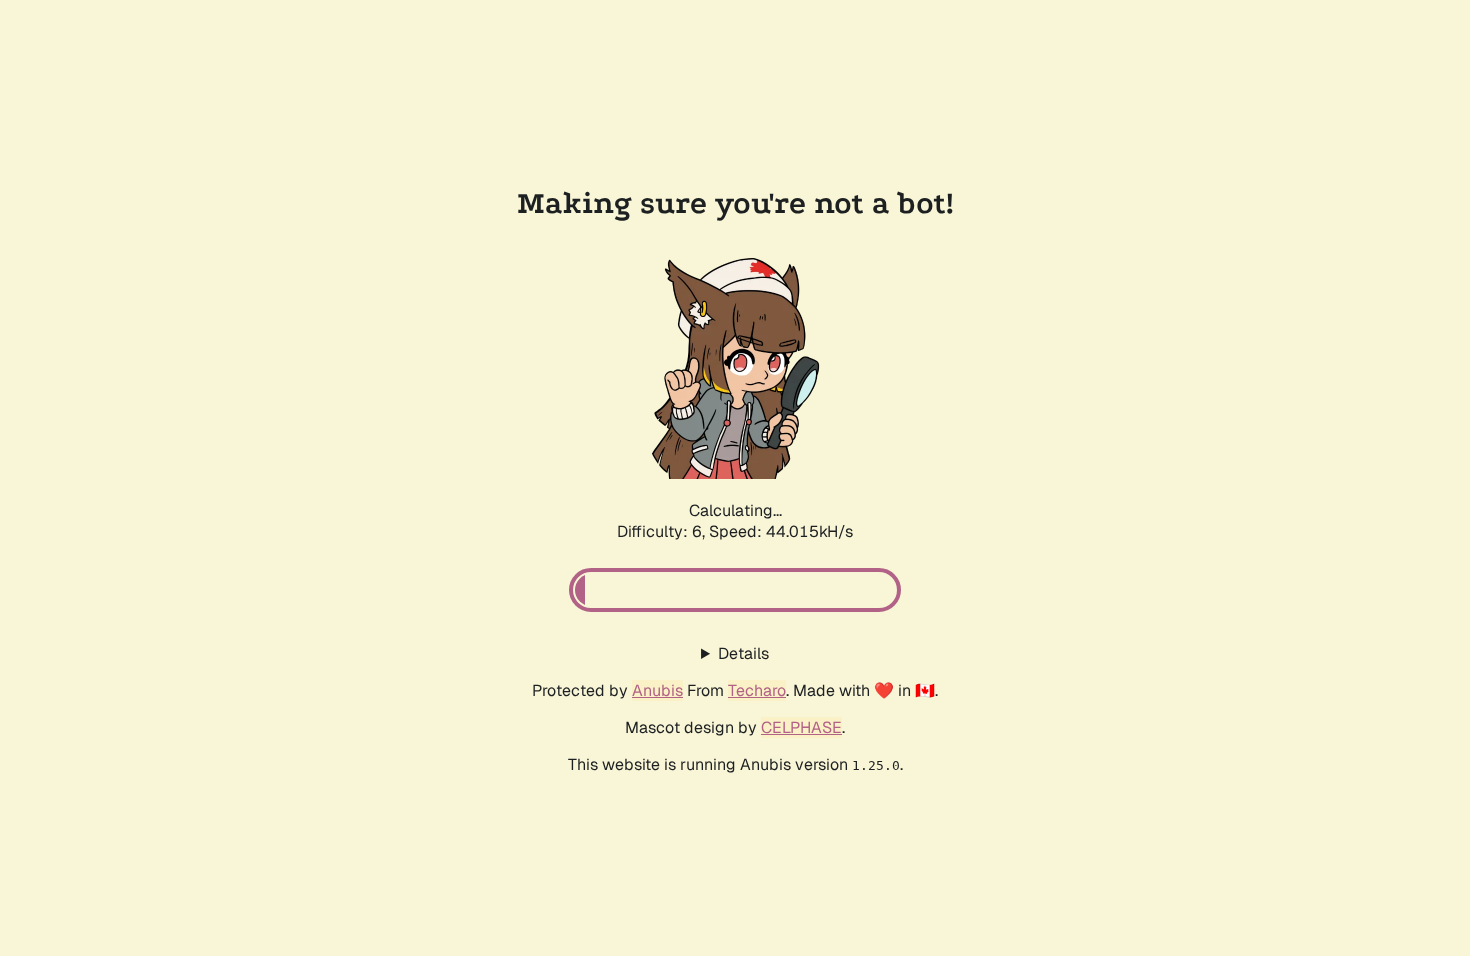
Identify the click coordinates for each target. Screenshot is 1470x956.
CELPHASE (801, 727)
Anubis (657, 690)
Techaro (757, 690)
